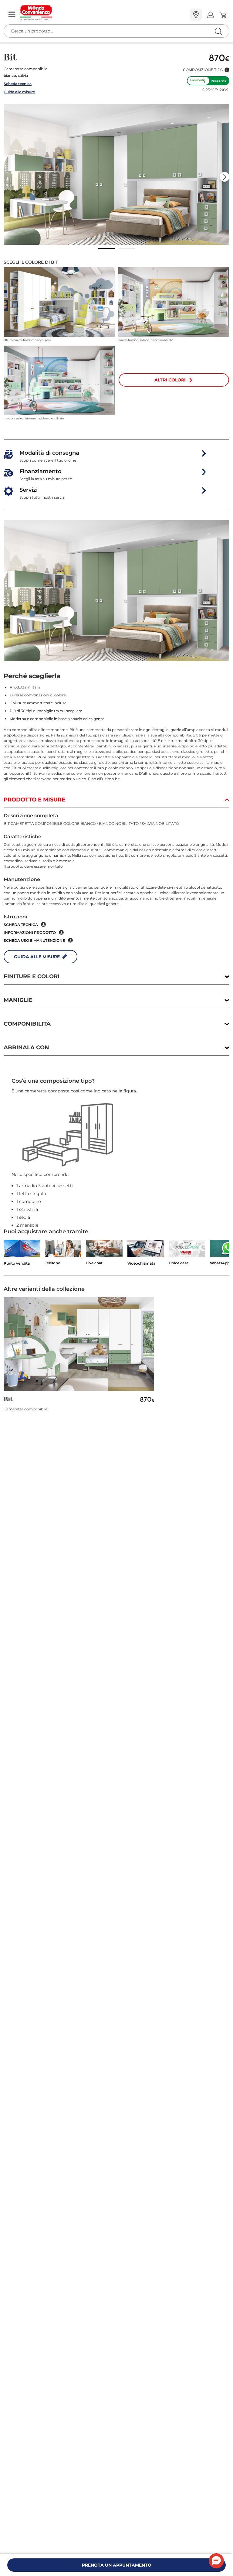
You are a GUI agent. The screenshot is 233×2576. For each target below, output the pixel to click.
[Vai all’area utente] (210, 15)
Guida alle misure (19, 92)
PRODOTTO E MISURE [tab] (34, 800)
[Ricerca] (206, 15)
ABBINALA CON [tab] (26, 1047)
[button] (206, 70)
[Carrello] (223, 15)
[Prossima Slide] (225, 177)
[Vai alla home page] (103, 13)
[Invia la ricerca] (218, 31)
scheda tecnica (21, 925)
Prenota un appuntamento (117, 2565)
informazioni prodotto (30, 933)
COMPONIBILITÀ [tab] (27, 1024)
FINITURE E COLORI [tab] (32, 976)
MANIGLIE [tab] (18, 1000)
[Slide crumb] (106, 248)
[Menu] (12, 15)
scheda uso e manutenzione (34, 940)
